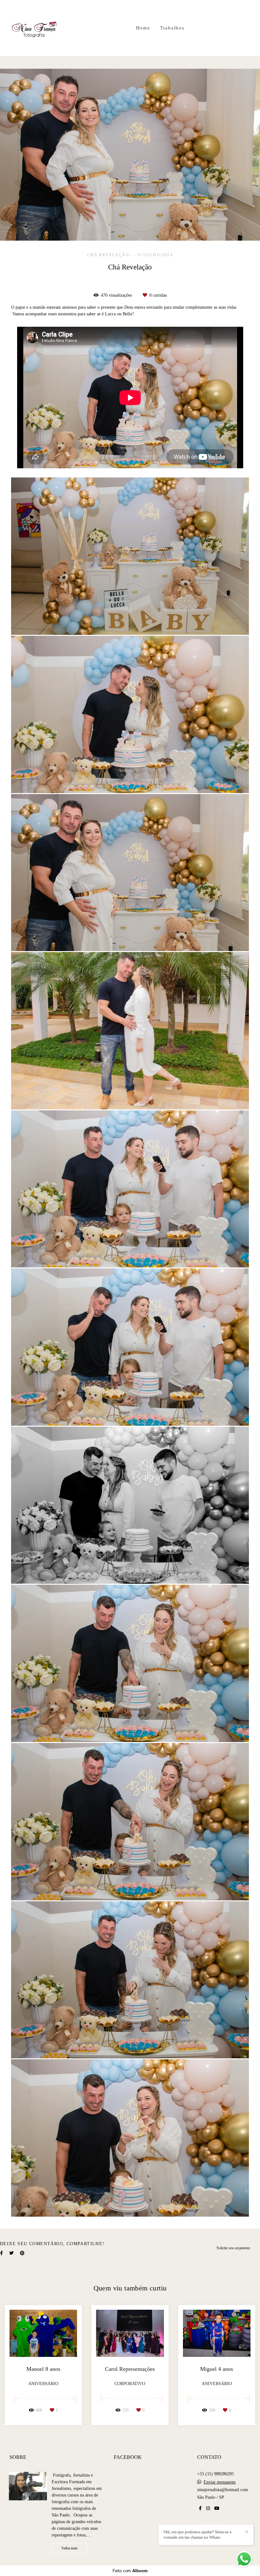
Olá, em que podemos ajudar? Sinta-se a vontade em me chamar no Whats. (198, 2535)
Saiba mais (70, 2548)
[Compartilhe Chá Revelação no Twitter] (11, 2253)
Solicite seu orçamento (233, 2248)
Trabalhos (172, 28)
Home (143, 28)
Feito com (130, 2571)
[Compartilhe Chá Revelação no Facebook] (1, 2253)
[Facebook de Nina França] (200, 2508)
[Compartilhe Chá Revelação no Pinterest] (22, 2253)
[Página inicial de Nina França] (35, 28)
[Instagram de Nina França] (208, 2508)
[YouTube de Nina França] (217, 2508)
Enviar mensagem (220, 2482)
